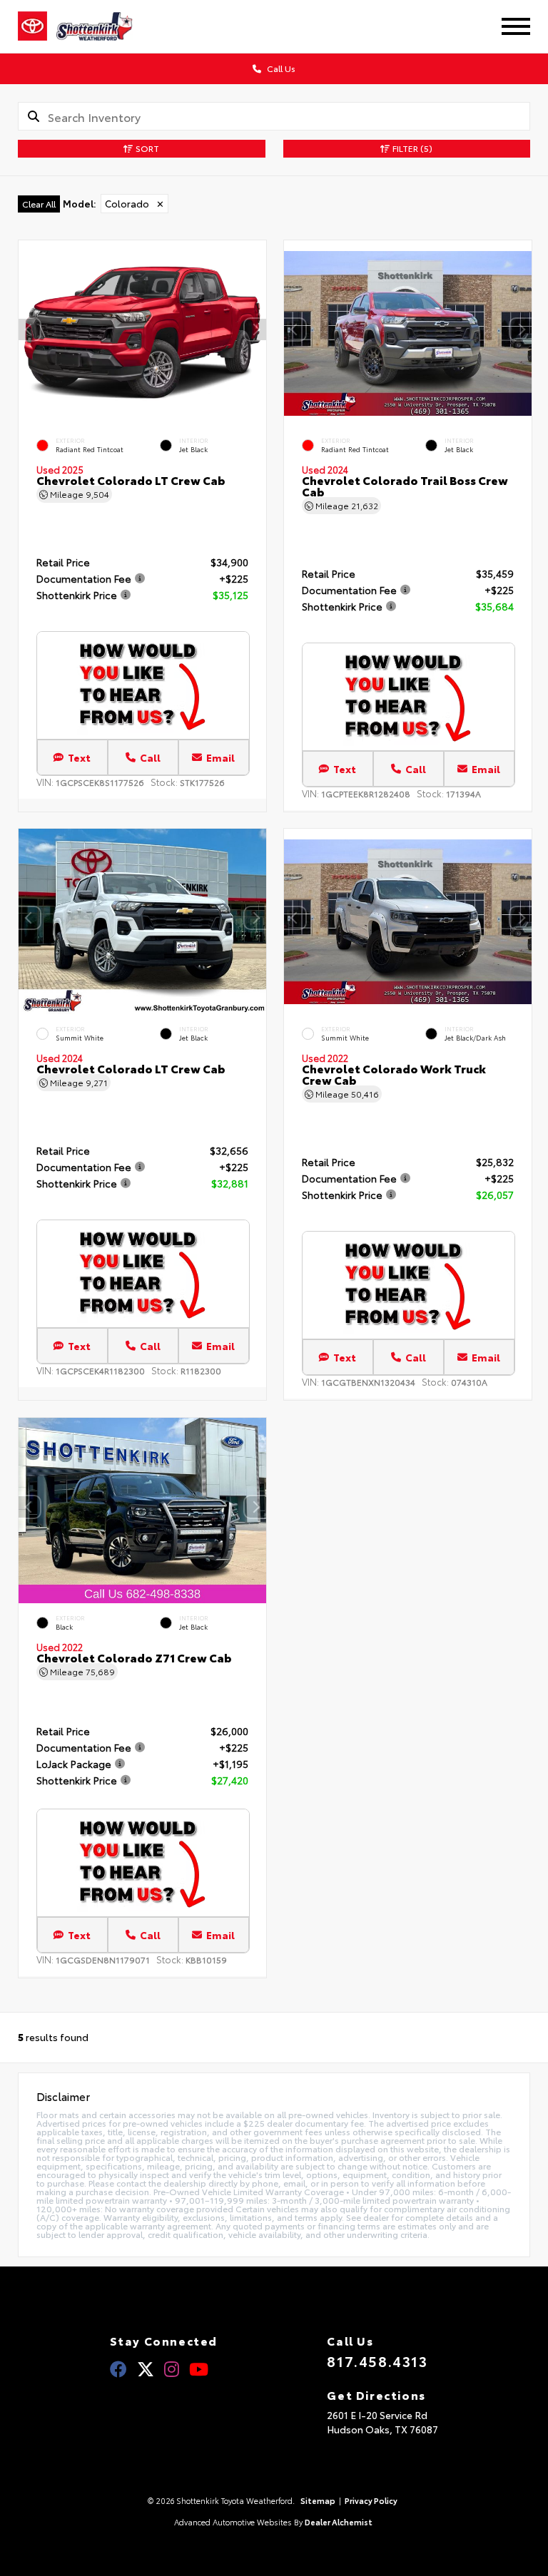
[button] (255, 329)
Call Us (280, 68)
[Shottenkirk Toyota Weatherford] (104, 26)
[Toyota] (32, 26)
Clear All (39, 204)
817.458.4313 (377, 2361)
